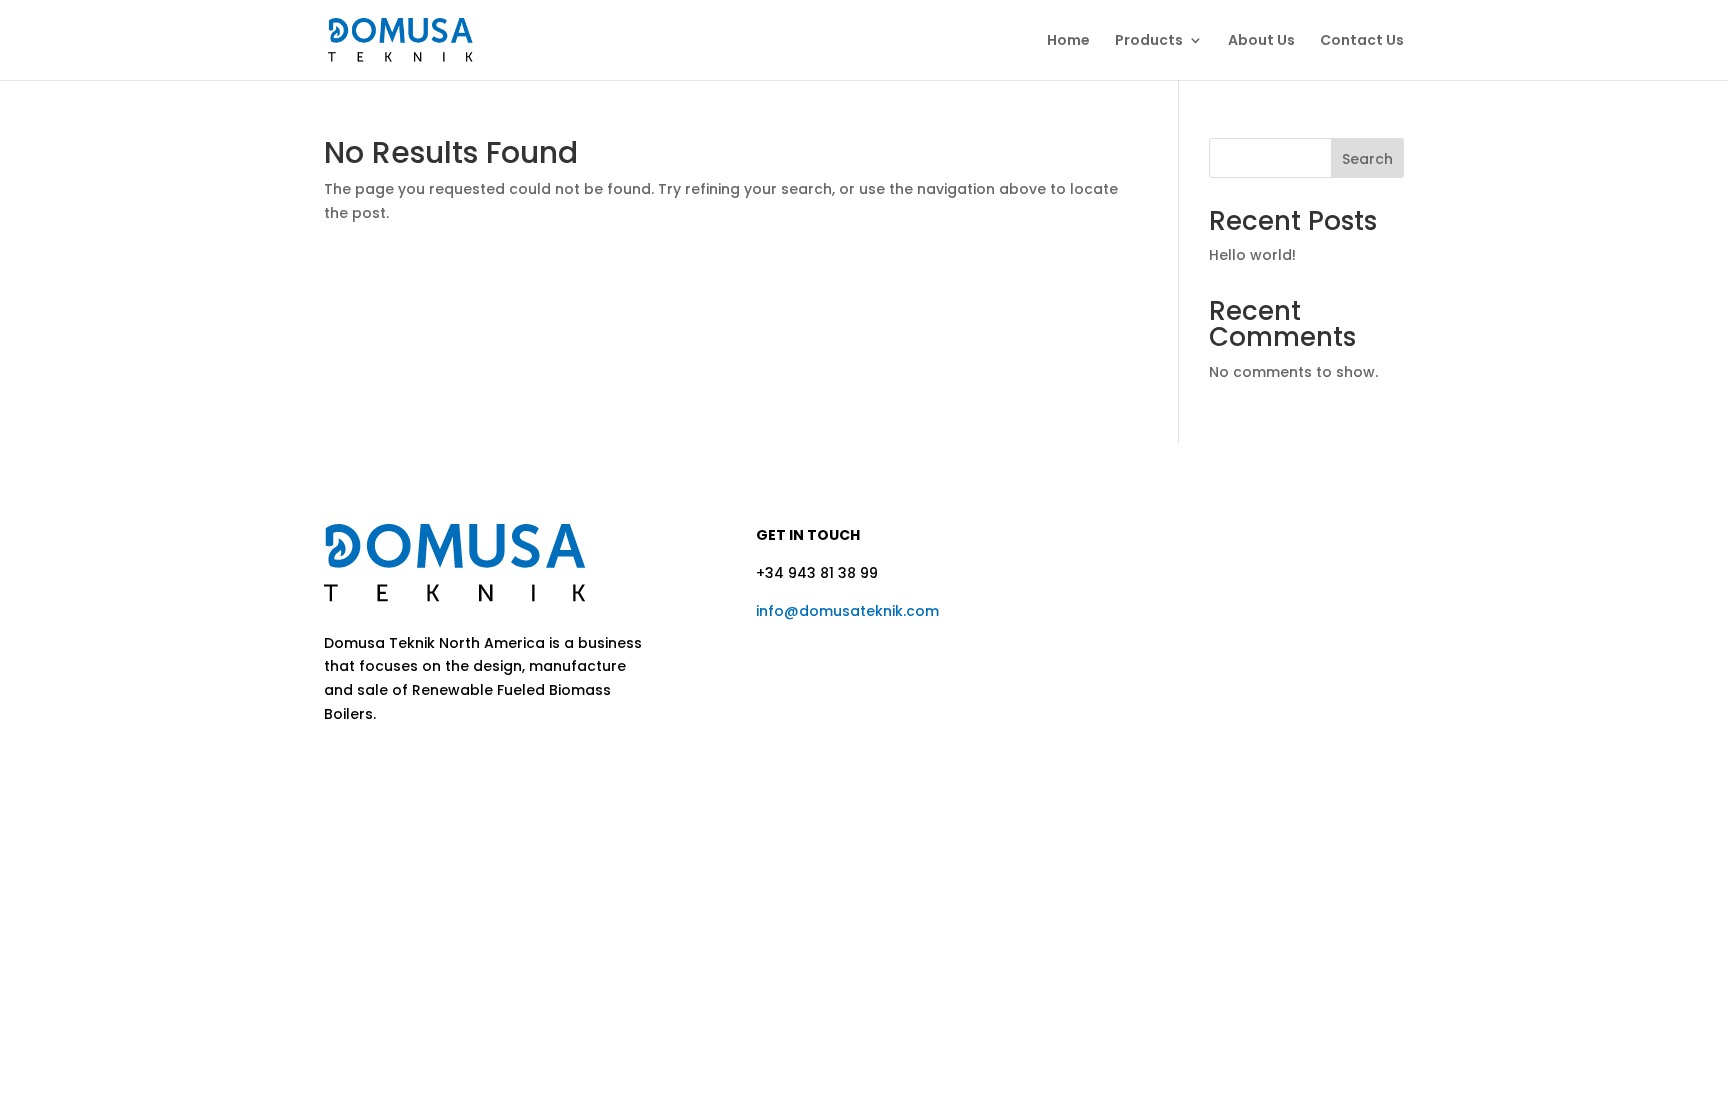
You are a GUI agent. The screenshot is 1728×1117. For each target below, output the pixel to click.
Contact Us (1362, 41)
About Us (1261, 41)
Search (1367, 159)
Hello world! (1252, 255)
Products (1149, 41)
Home (1068, 41)
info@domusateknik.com (847, 611)
